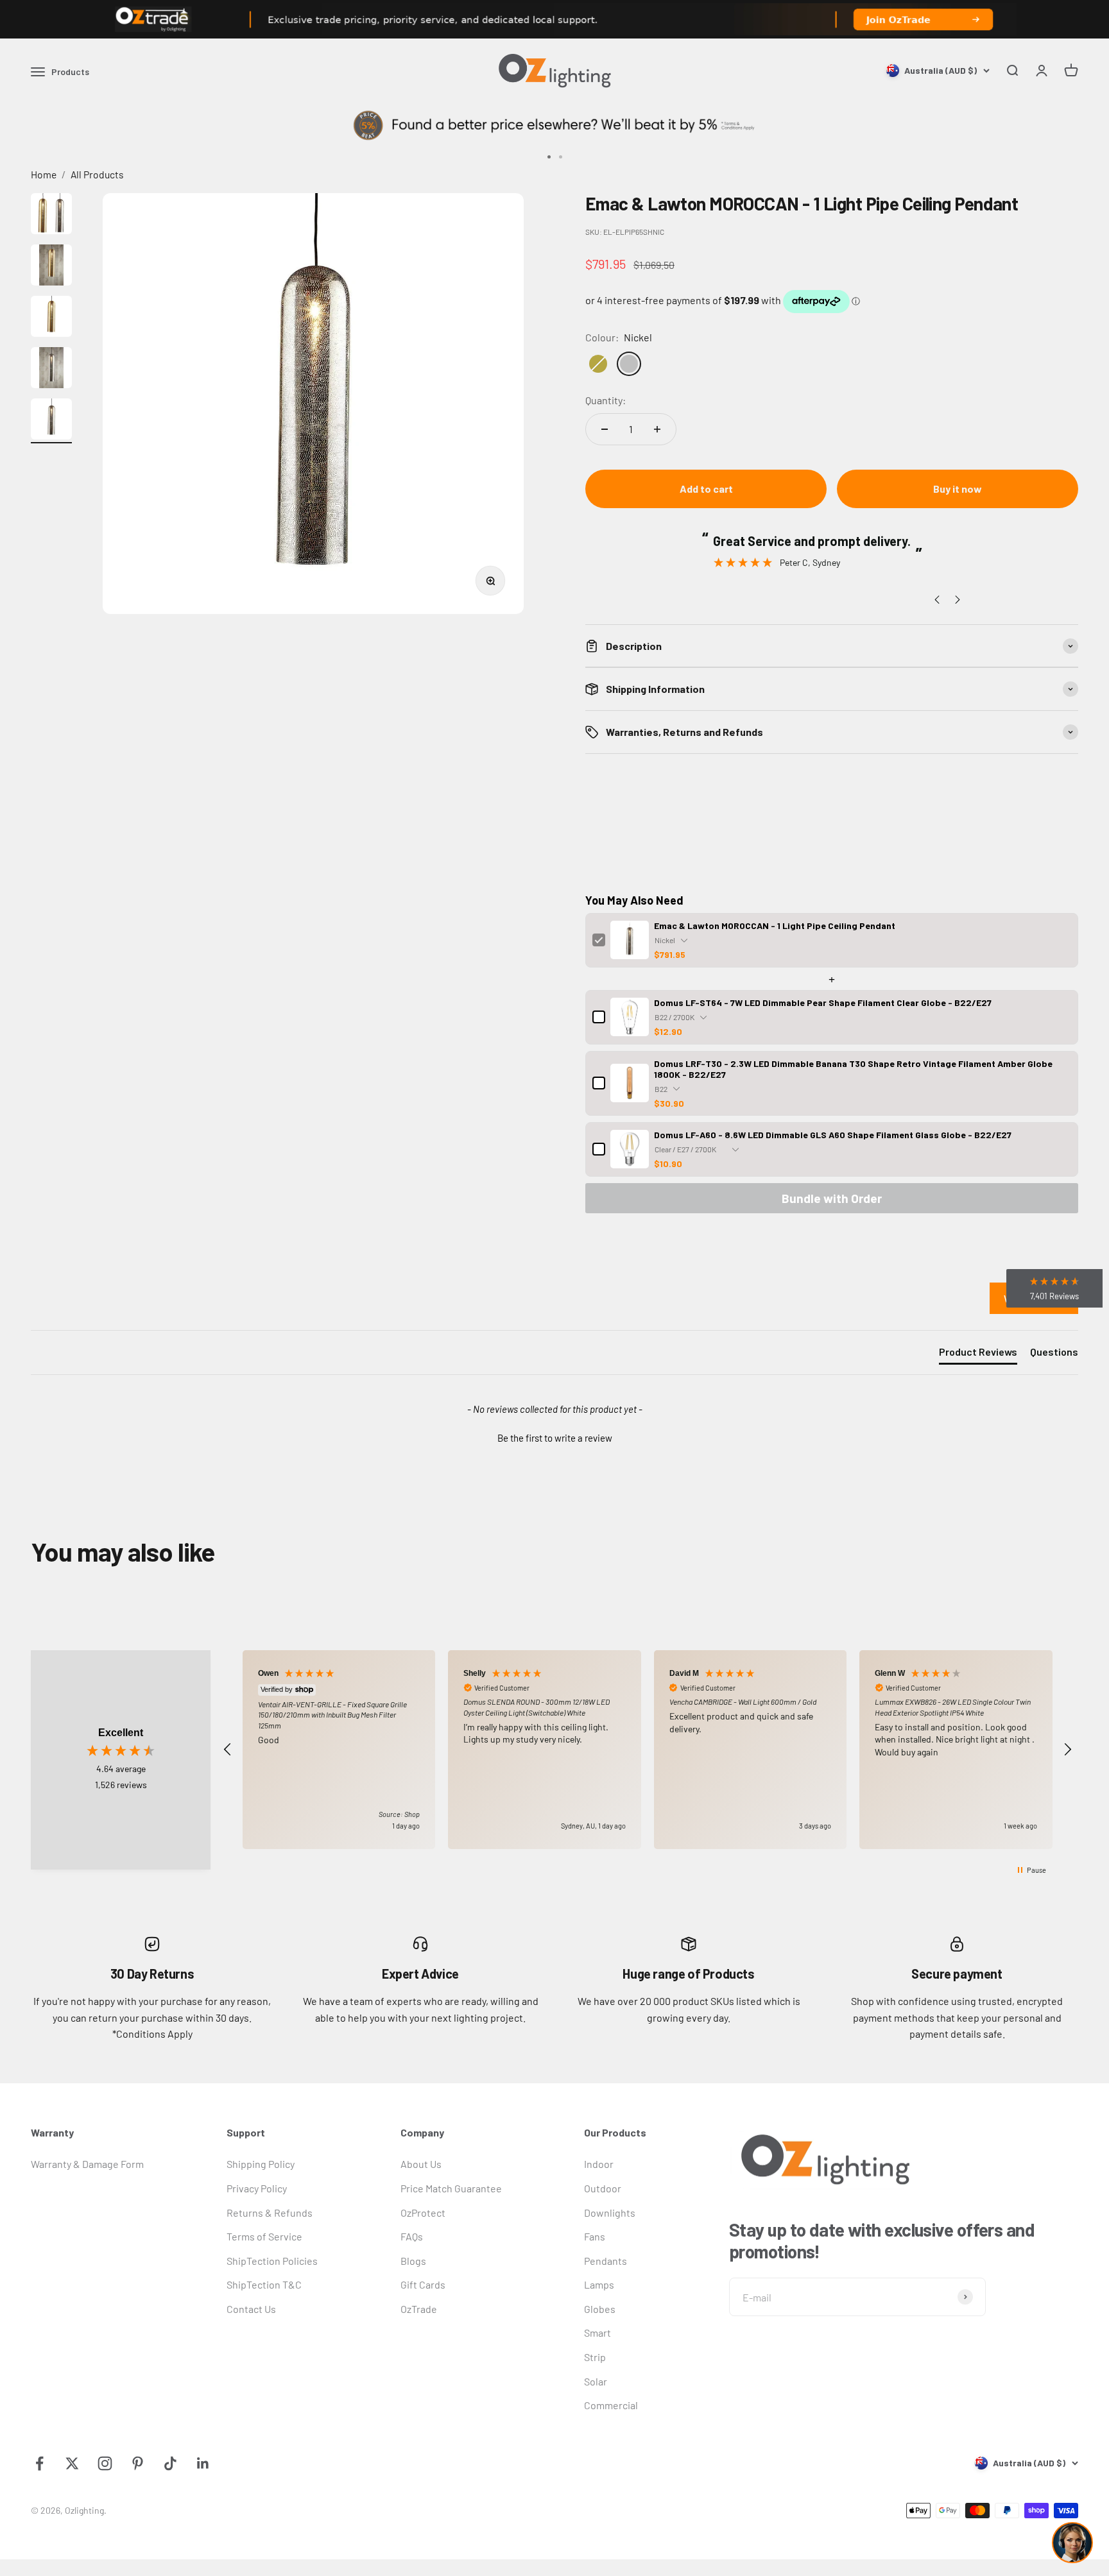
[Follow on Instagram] (105, 2463)
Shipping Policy (261, 2164)
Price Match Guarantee (451, 2188)
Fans (595, 2236)
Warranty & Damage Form (87, 2164)
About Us (421, 2164)
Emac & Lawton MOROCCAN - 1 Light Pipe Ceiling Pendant (775, 925)
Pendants (606, 2261)
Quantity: (606, 400)
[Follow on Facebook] (39, 2463)
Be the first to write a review (555, 1438)
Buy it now (958, 489)
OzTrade (419, 2309)
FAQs (412, 2236)
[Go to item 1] (51, 216)
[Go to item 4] (51, 370)
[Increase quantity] (657, 429)
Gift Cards (423, 2284)
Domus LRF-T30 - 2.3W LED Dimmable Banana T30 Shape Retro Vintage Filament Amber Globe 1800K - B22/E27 (853, 1069)
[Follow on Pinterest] (138, 2463)
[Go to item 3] (51, 318)
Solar (596, 2381)
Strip (595, 2357)
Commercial (611, 2405)
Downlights (610, 2213)
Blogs (413, 2261)
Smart (597, 2333)
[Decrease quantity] (605, 429)
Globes (600, 2309)
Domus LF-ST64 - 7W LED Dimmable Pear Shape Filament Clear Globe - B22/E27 (823, 1002)
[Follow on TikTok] (170, 2463)
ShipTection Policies (272, 2261)
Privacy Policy (257, 2188)
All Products (97, 174)
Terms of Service (264, 2236)
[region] (648, 1750)
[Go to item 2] (51, 267)
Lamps (599, 2284)
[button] (554, 1437)
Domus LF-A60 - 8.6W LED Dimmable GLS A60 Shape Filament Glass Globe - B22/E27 (833, 1135)
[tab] (978, 1354)
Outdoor (603, 2188)
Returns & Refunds (270, 2213)
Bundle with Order (832, 1198)
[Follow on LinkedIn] (203, 2463)
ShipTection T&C (264, 2284)
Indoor (599, 2164)
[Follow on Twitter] (72, 2463)
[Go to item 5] (51, 421)
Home (44, 174)
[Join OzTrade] (554, 19)
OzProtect (423, 2213)
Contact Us (251, 2309)
